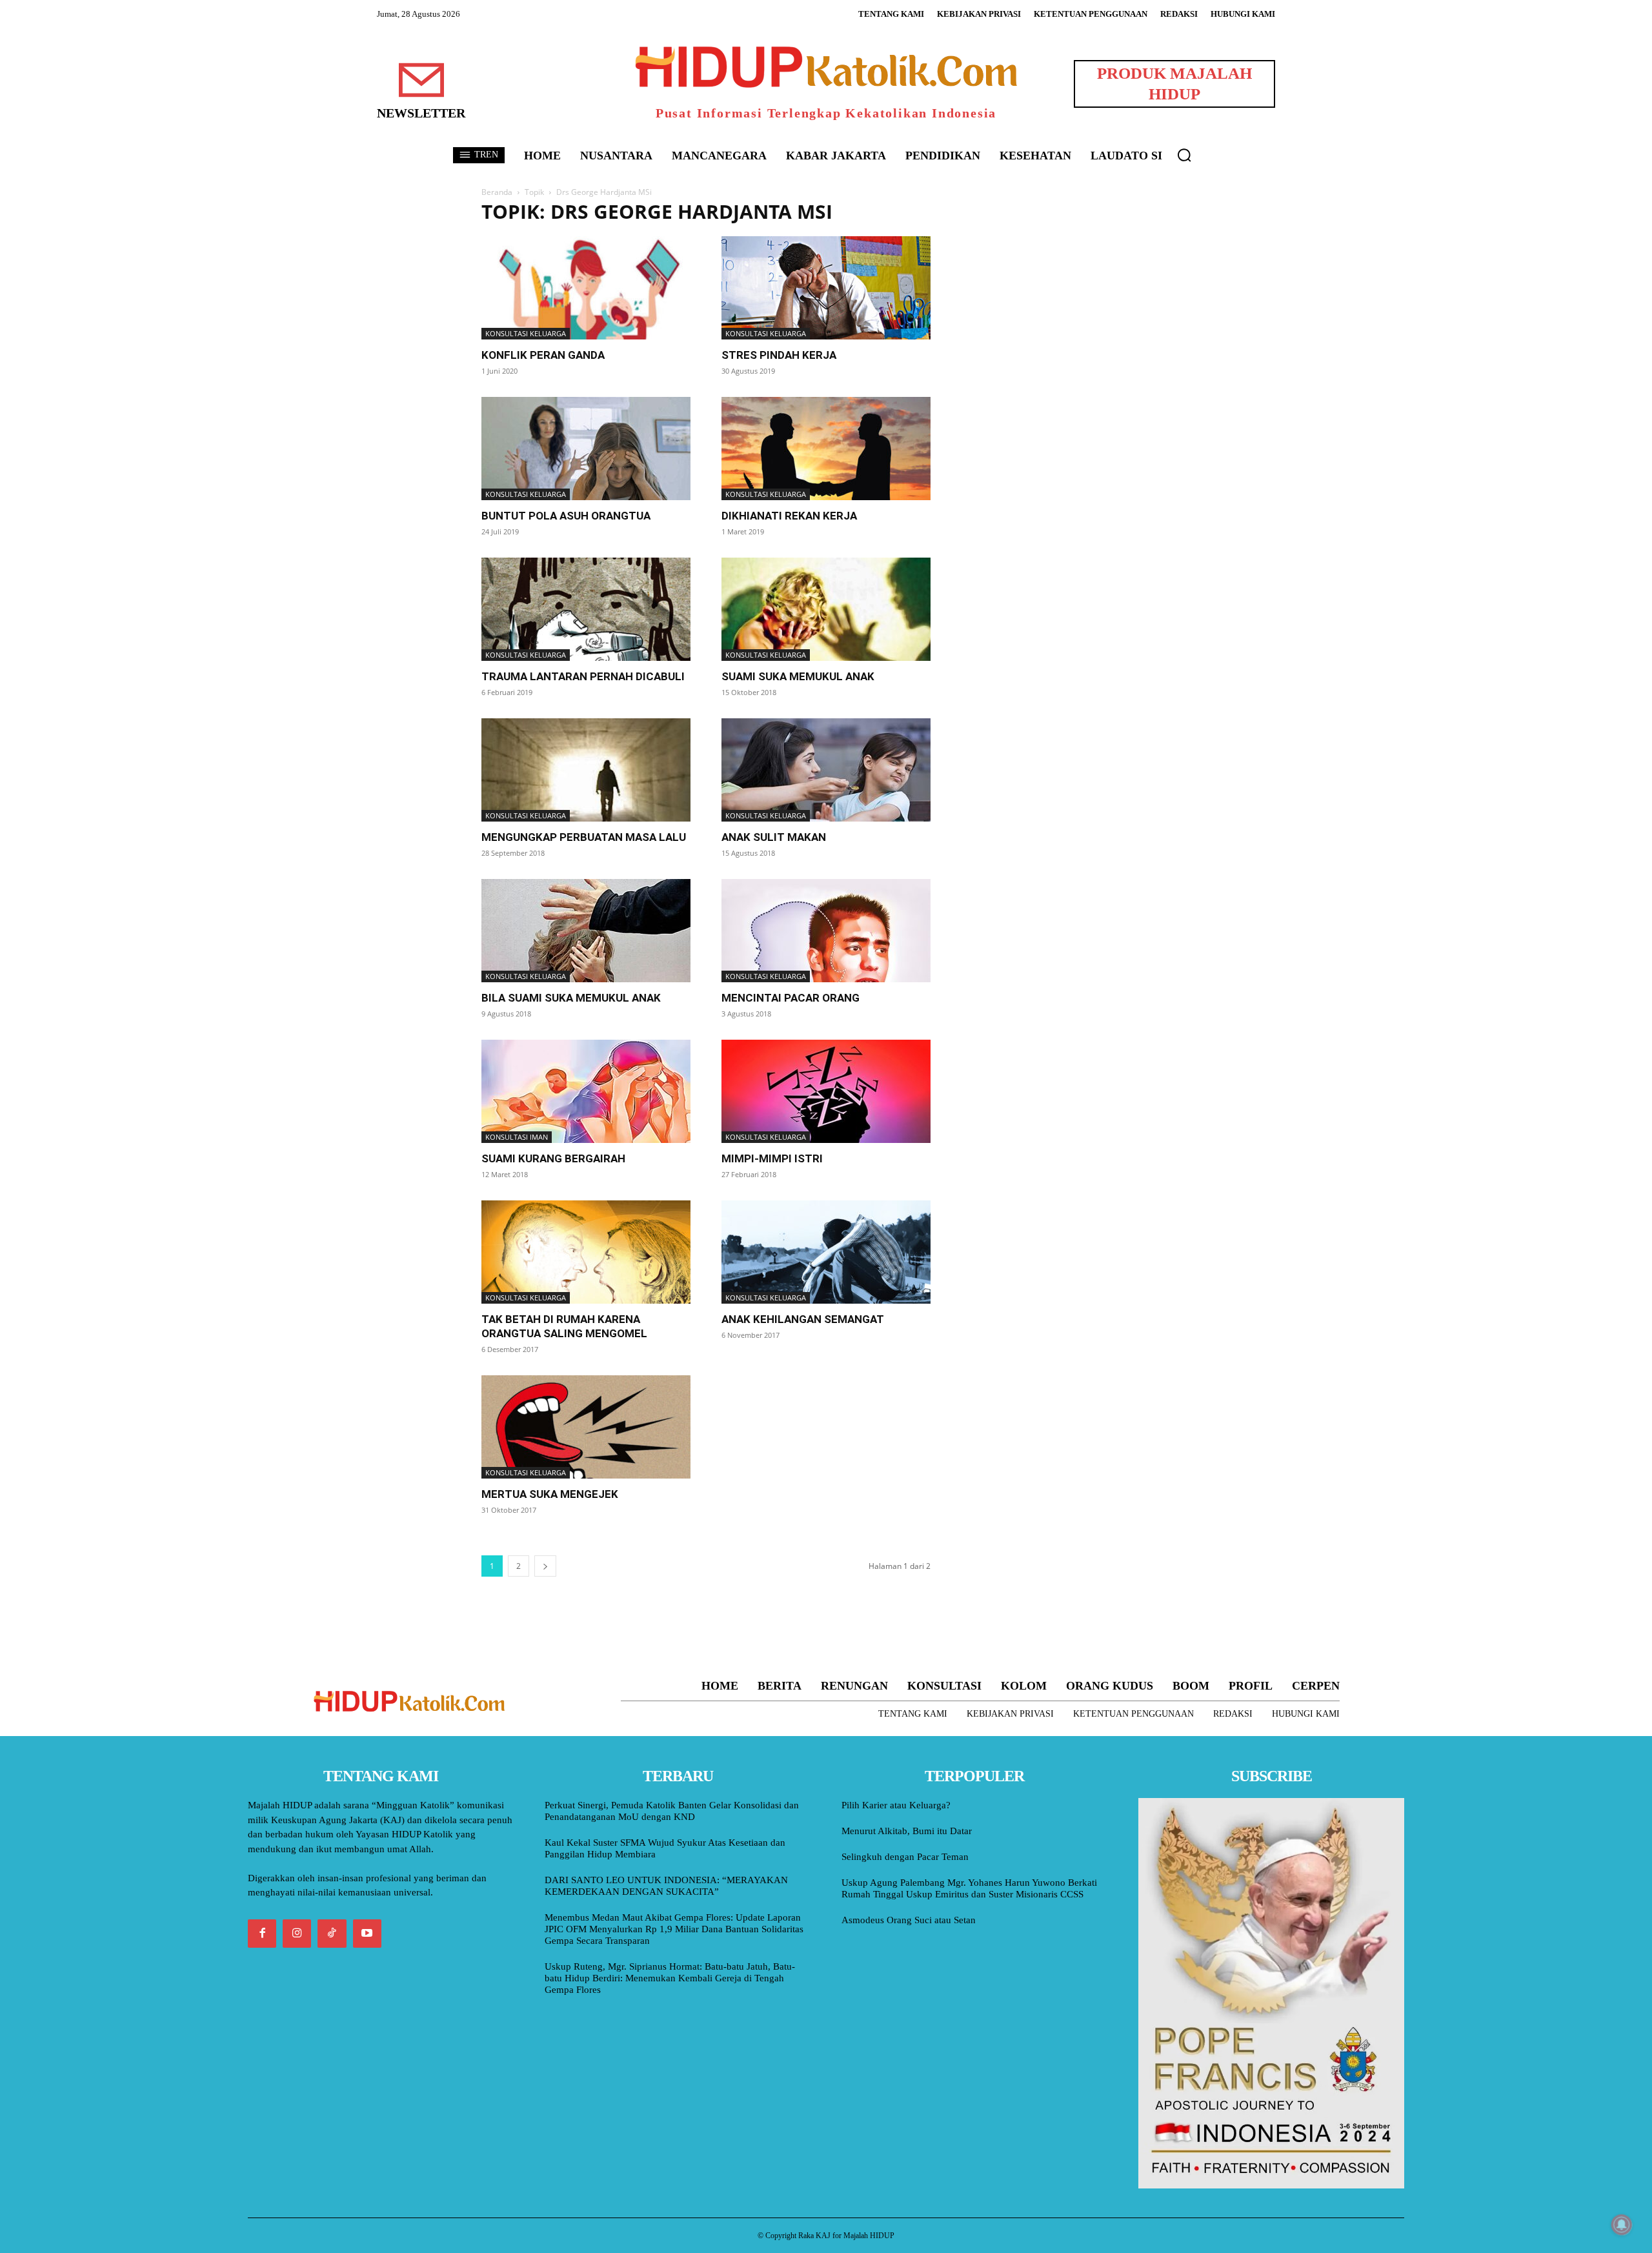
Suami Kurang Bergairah (553, 1158)
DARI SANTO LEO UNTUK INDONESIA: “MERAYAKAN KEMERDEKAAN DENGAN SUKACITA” (666, 1886)
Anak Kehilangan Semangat (803, 1319)
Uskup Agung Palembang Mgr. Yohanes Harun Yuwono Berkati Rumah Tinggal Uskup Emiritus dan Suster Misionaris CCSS (969, 1888)
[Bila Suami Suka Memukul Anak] (586, 931)
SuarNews (983, 212)
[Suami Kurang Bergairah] (586, 1091)
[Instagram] (297, 1934)
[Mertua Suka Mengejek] (586, 1427)
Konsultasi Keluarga (526, 333)
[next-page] (545, 1566)
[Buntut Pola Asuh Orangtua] (586, 449)
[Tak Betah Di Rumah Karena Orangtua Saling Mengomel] (586, 1252)
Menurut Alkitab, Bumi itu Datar (907, 1831)
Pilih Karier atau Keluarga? (896, 1805)
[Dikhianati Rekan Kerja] (826, 449)
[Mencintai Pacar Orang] (826, 931)
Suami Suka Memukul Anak (798, 676)
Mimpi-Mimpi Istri (772, 1158)
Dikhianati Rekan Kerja (789, 516)
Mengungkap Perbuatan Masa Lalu (584, 837)
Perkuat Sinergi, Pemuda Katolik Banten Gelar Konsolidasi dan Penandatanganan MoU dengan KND (672, 1811)
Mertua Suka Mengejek (550, 1494)
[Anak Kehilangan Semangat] (826, 1252)
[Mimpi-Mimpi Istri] (826, 1091)
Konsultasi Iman (517, 1137)
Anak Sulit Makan (774, 837)
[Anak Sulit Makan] (826, 770)
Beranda (497, 192)
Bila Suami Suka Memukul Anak (571, 998)
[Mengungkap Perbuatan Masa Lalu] (586, 770)
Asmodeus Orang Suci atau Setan (909, 1920)
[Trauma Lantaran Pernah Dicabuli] (586, 609)
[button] (1184, 155)
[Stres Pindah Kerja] (826, 288)
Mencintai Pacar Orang (791, 998)
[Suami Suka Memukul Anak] (826, 609)
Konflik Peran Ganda (543, 355)
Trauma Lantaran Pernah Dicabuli (583, 676)
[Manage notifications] (1622, 2225)
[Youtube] (367, 1934)
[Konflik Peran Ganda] (586, 288)
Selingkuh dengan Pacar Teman (905, 1857)
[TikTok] (332, 1934)
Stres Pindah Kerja (779, 355)
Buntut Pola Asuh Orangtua (566, 516)
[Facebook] (262, 1934)
